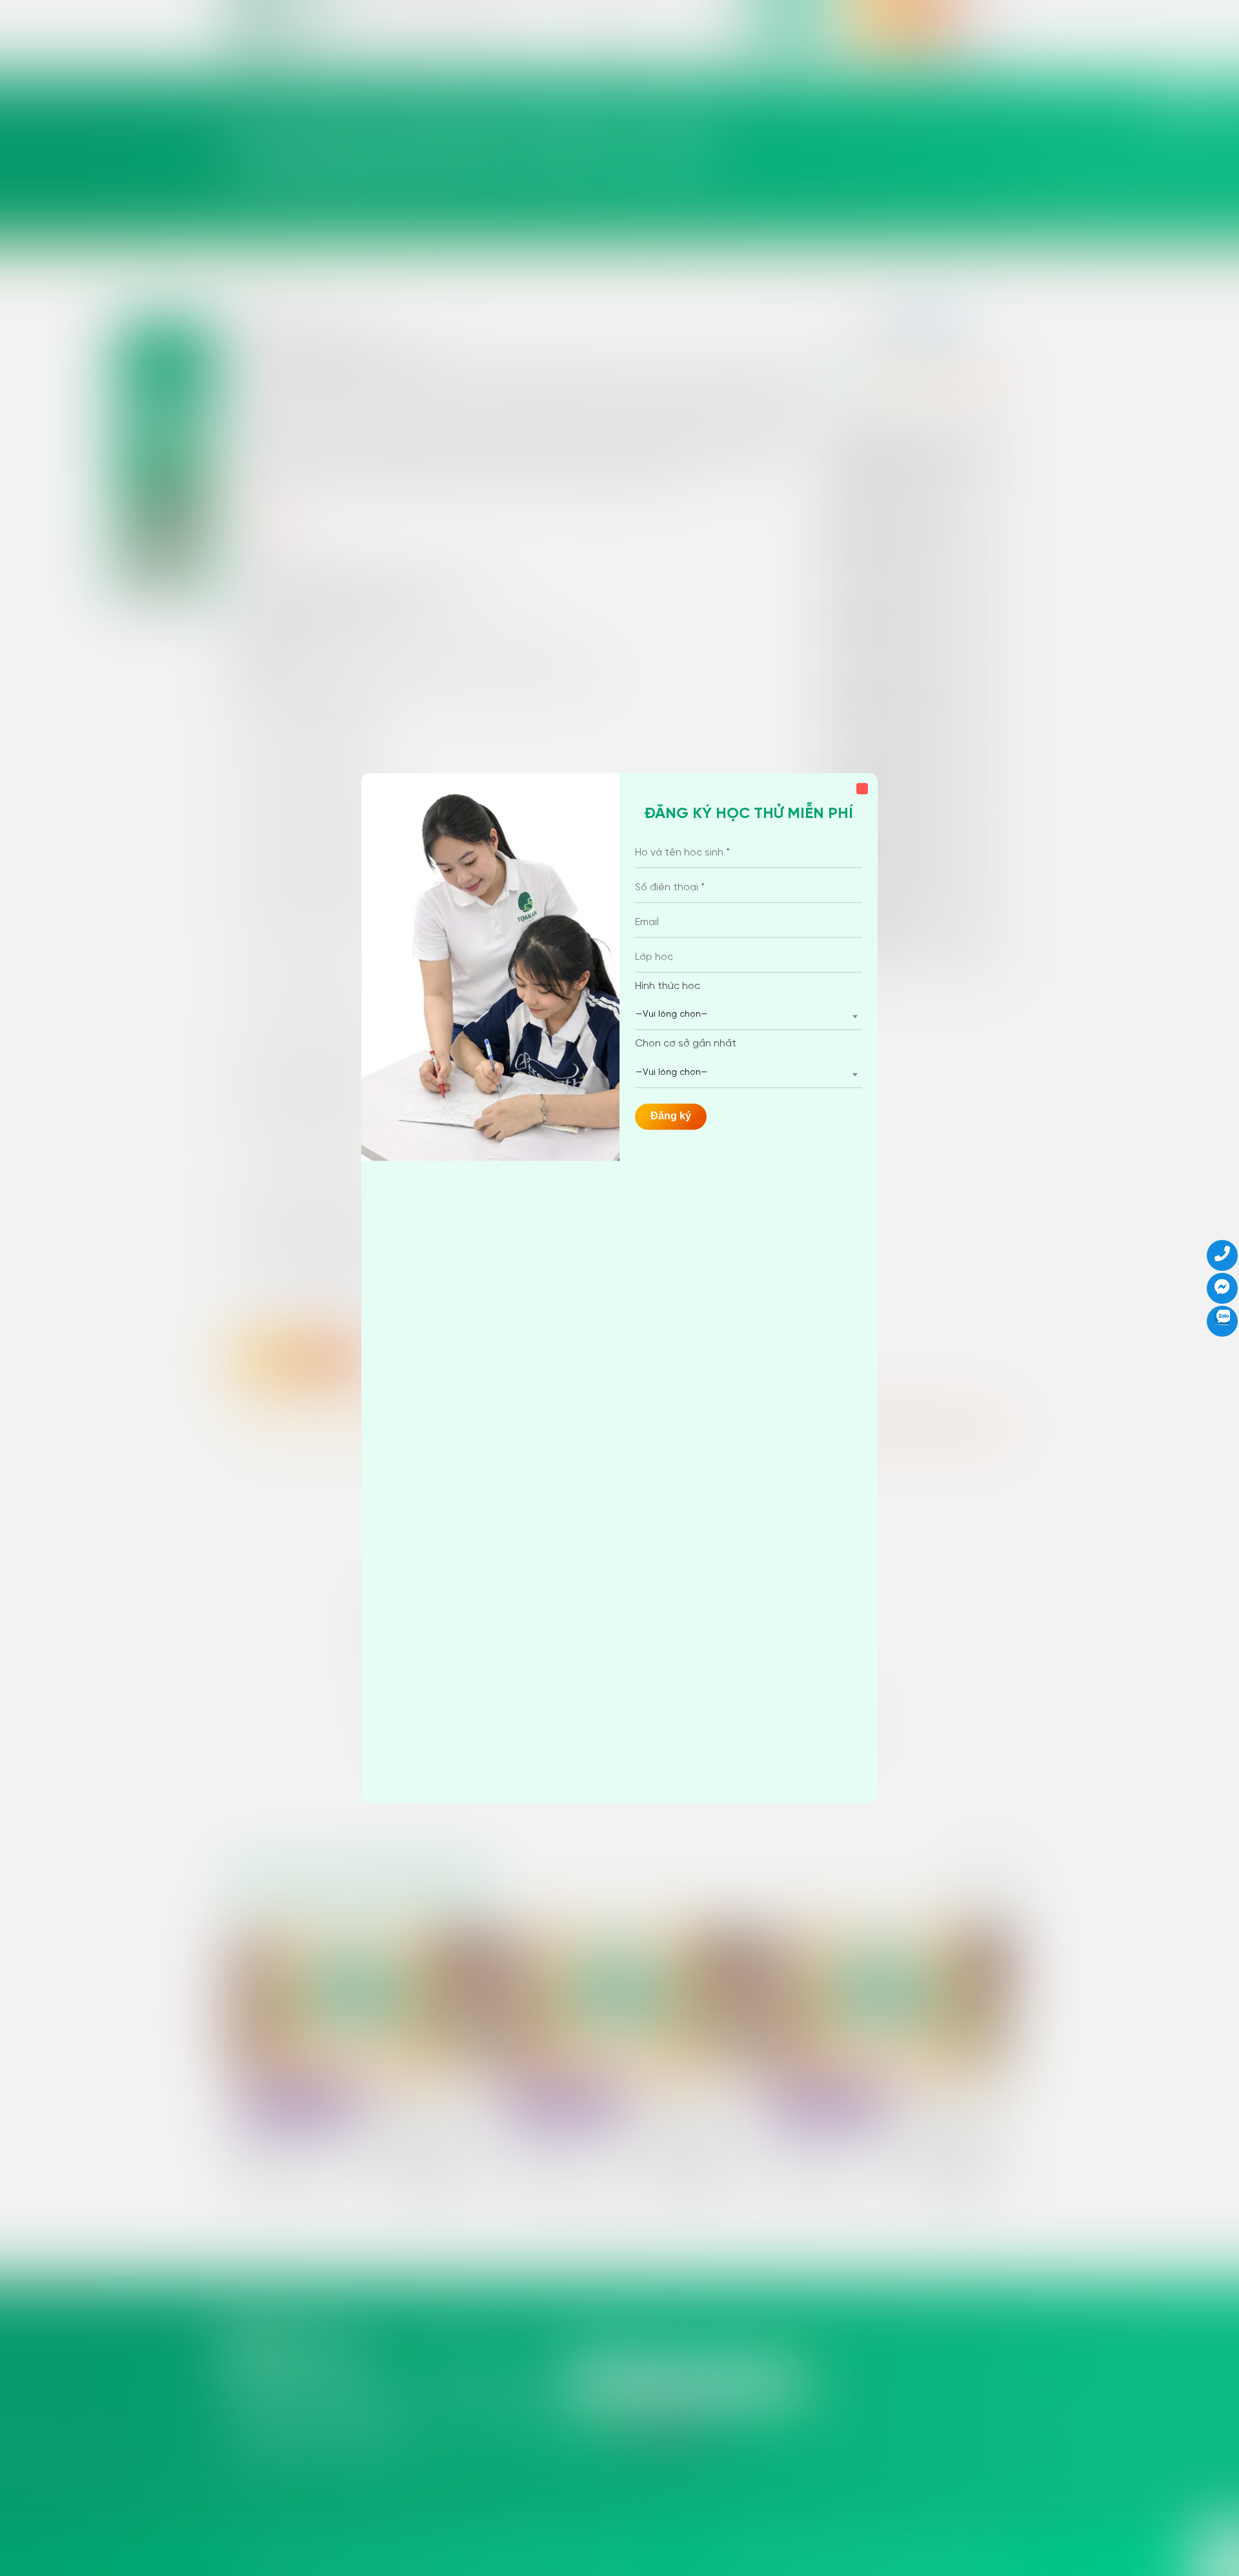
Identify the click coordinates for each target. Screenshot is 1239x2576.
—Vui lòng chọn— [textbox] (672, 1015)
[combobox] (749, 1016)
